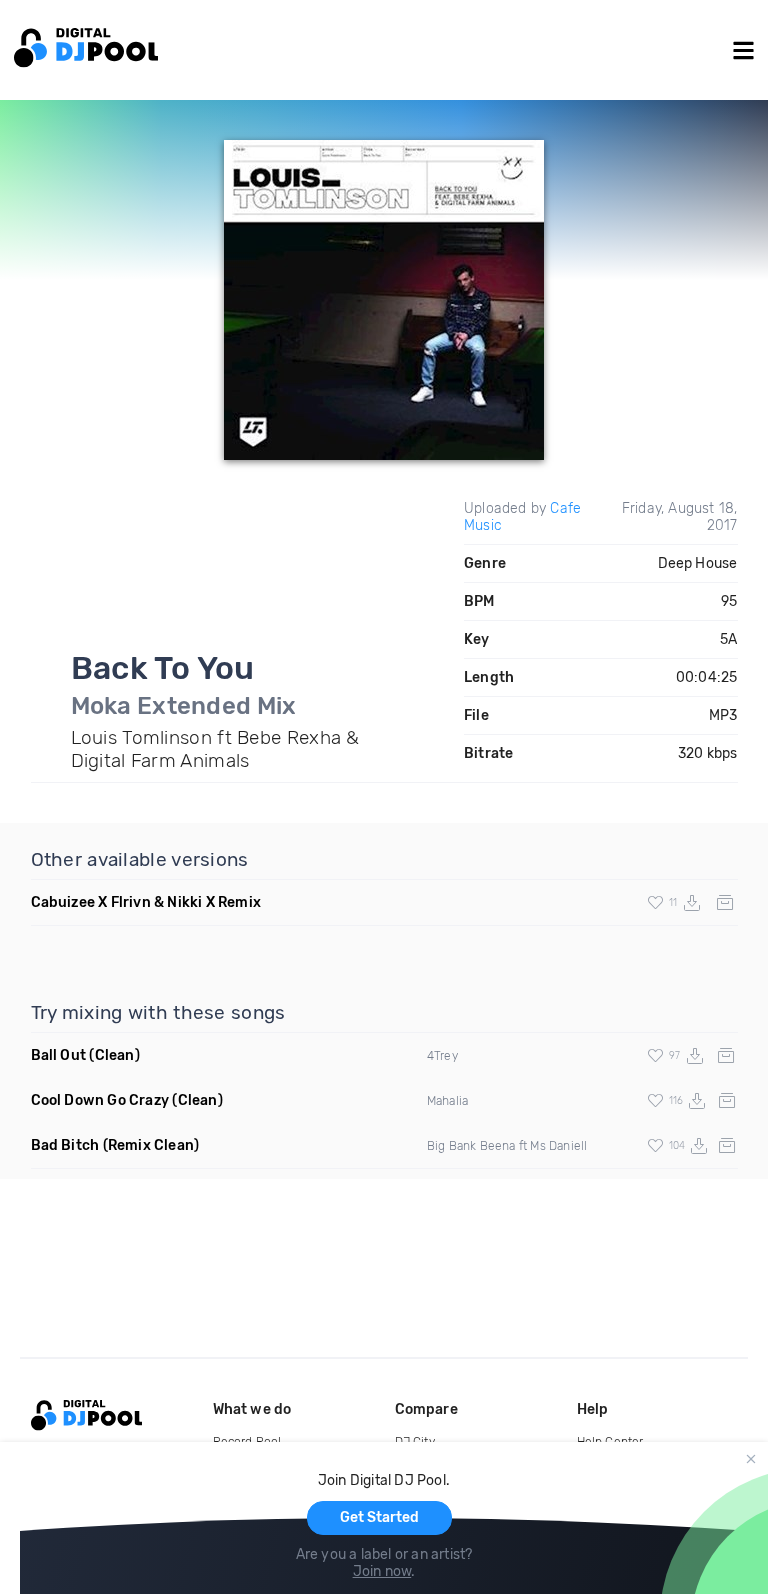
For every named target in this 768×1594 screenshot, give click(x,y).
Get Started (379, 1517)
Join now (382, 1571)
